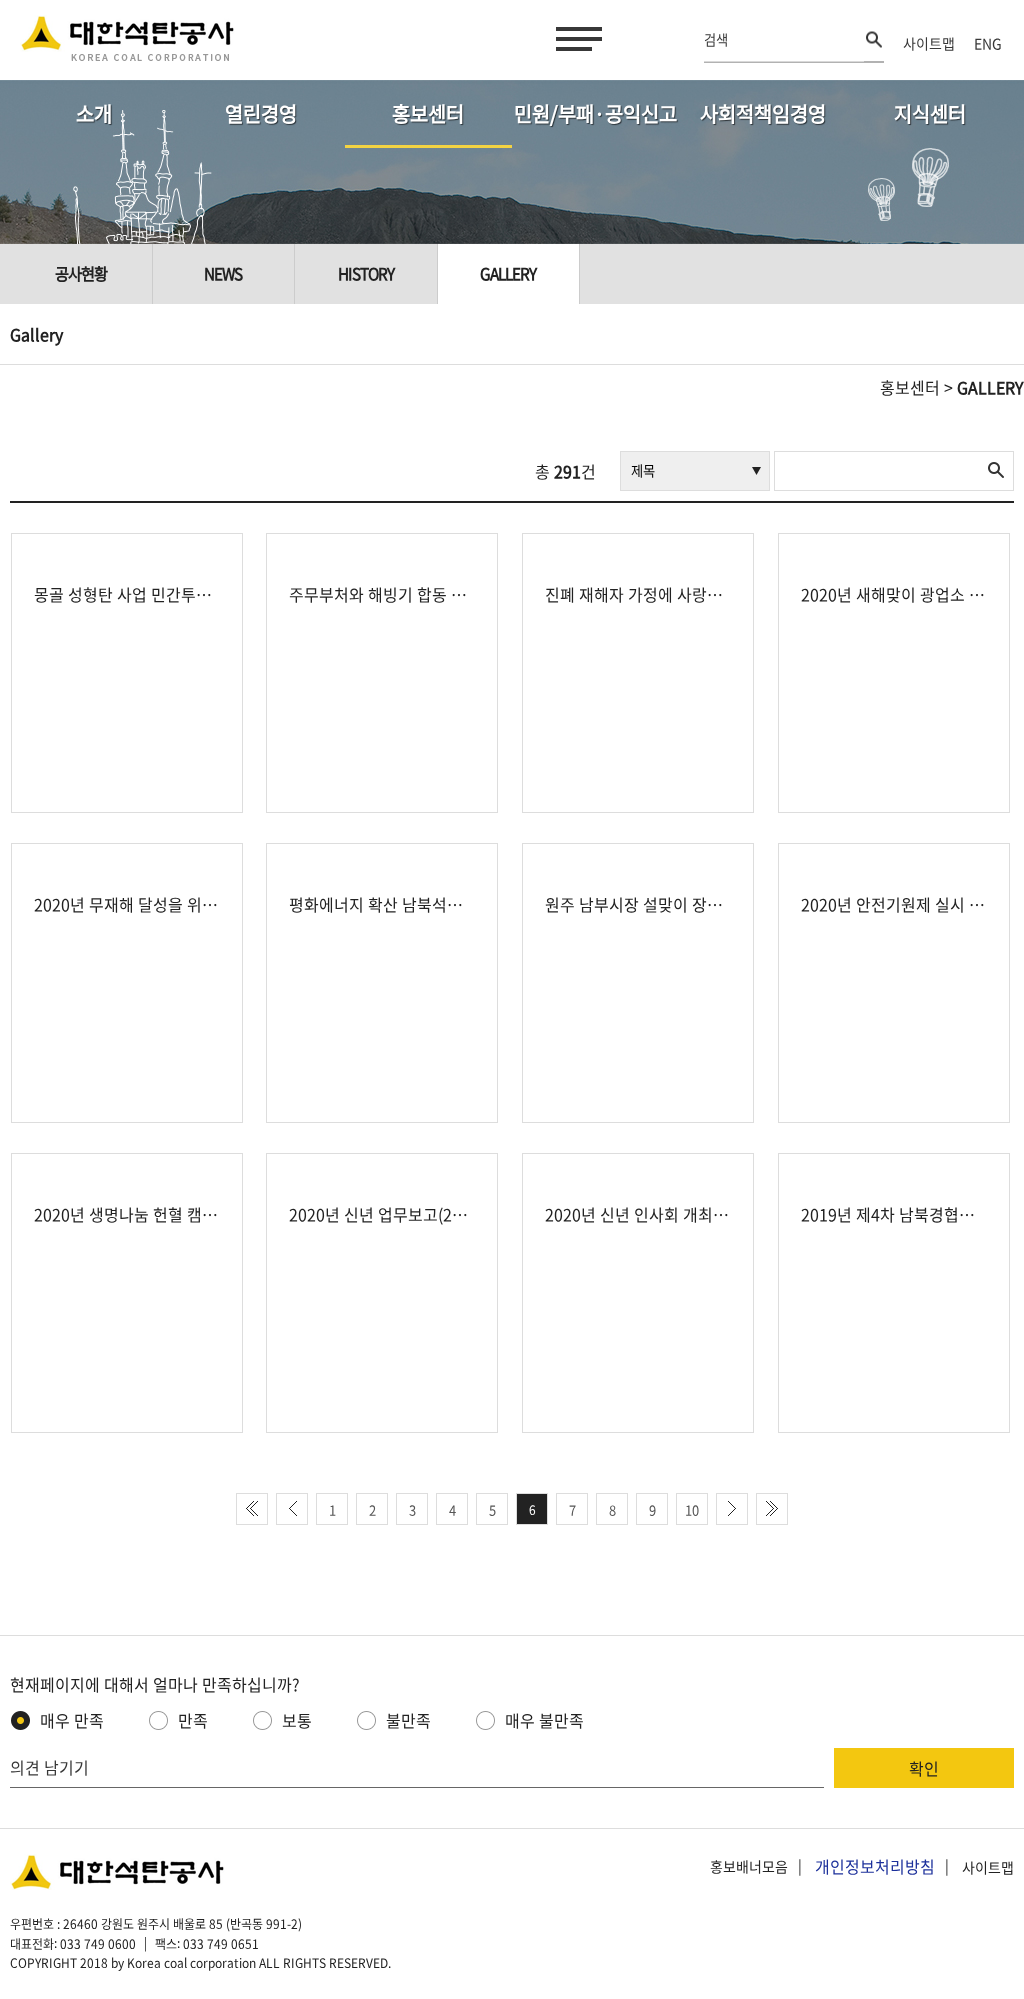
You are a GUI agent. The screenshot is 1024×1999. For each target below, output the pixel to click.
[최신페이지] (252, 1509)
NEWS (223, 273)
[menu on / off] (575, 39)
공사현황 (81, 273)
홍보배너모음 (749, 1867)
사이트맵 (929, 43)
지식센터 (930, 113)
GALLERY (990, 387)
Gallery (508, 273)
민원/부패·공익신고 (595, 113)
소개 (94, 113)
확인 (924, 1768)
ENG (988, 43)
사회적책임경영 (763, 113)
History (366, 273)
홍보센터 (428, 113)
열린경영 (261, 113)
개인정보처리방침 (875, 1866)
